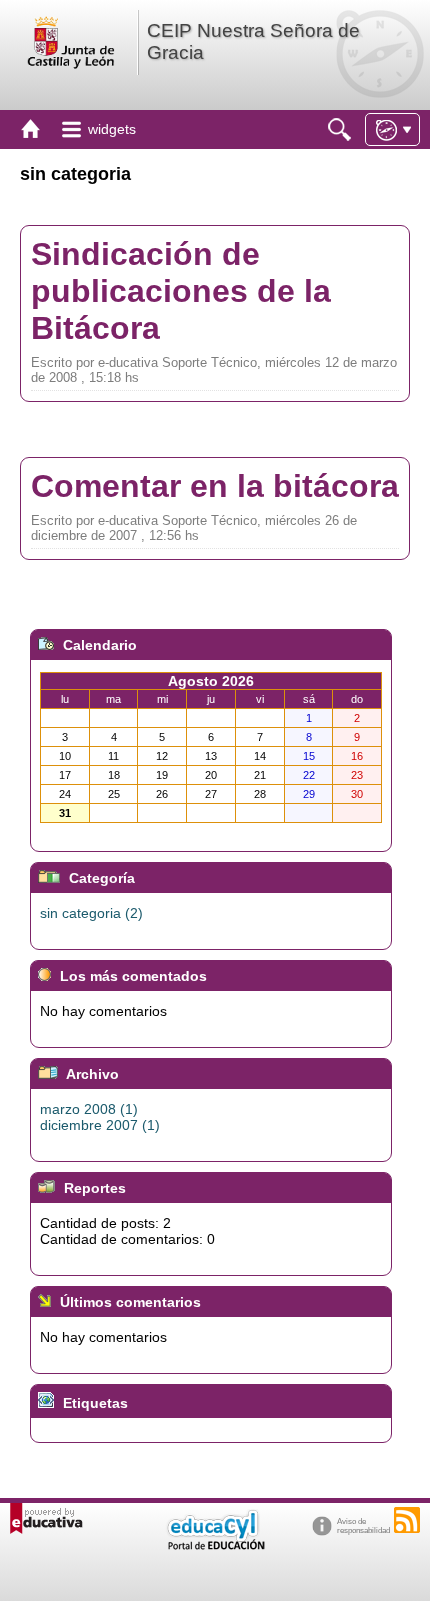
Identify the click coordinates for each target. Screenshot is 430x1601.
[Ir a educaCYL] (215, 1545)
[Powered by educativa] (46, 1518)
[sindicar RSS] (407, 1520)
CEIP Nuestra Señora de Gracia (253, 41)
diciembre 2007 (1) (100, 1125)
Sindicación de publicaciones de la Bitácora (181, 291)
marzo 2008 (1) (89, 1109)
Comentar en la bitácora (215, 486)
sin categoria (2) (91, 913)
